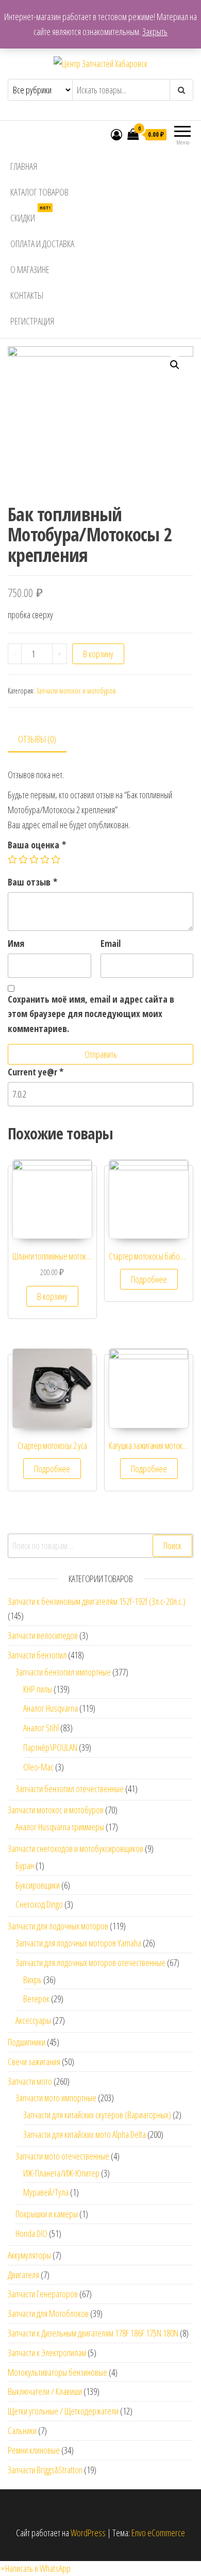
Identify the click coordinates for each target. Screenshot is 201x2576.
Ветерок (36, 1999)
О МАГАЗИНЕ (30, 269)
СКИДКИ (30, 214)
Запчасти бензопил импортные (63, 1672)
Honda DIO (31, 2233)
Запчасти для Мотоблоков (48, 2313)
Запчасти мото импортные (56, 2098)
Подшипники (27, 2042)
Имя (16, 943)
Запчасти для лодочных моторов (58, 1926)
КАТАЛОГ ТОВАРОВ (39, 192)
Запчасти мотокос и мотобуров (76, 691)
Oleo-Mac (38, 1767)
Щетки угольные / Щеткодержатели (63, 2411)
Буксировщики (38, 1885)
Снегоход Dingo (39, 1904)
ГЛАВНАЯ (24, 166)
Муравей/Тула (46, 2192)
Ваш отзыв (32, 882)
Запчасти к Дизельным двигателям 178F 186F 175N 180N (93, 2333)
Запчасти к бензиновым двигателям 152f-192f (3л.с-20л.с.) (97, 1601)
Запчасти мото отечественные (62, 2156)
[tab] (45, 740)
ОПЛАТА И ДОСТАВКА (42, 244)
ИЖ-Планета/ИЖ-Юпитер (61, 2173)
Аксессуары (33, 2020)
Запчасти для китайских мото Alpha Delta (85, 2134)
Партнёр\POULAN (50, 1747)
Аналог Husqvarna (51, 1708)
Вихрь (32, 1979)
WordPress (88, 2533)
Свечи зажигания (34, 2062)
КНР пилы (38, 1689)
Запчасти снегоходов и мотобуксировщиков (76, 1848)
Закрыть (155, 31)
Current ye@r (36, 1072)
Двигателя (23, 2275)
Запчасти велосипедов (43, 1635)
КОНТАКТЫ (27, 295)
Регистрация (32, 321)
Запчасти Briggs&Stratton (45, 2470)
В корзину (98, 654)
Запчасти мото (30, 2081)
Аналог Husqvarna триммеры (60, 1827)
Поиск (172, 1545)
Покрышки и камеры (47, 2214)
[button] (35, 2568)
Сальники (22, 2430)
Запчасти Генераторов (43, 2294)
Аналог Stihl (41, 1728)
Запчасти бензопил (37, 1655)
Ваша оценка (37, 845)
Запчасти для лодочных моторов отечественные (90, 1962)
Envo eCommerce (158, 2533)
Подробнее (149, 1279)
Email (111, 943)
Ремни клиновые (34, 2450)
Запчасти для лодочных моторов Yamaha (78, 1943)
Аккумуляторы (29, 2255)
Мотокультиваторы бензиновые (57, 2372)
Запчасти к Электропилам (47, 2353)
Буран (25, 1865)
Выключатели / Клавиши (45, 2391)
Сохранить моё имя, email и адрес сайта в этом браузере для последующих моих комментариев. (91, 1014)
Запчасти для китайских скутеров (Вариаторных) (97, 2115)
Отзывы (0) (37, 739)
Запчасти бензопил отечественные (70, 1789)
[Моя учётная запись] (116, 134)
